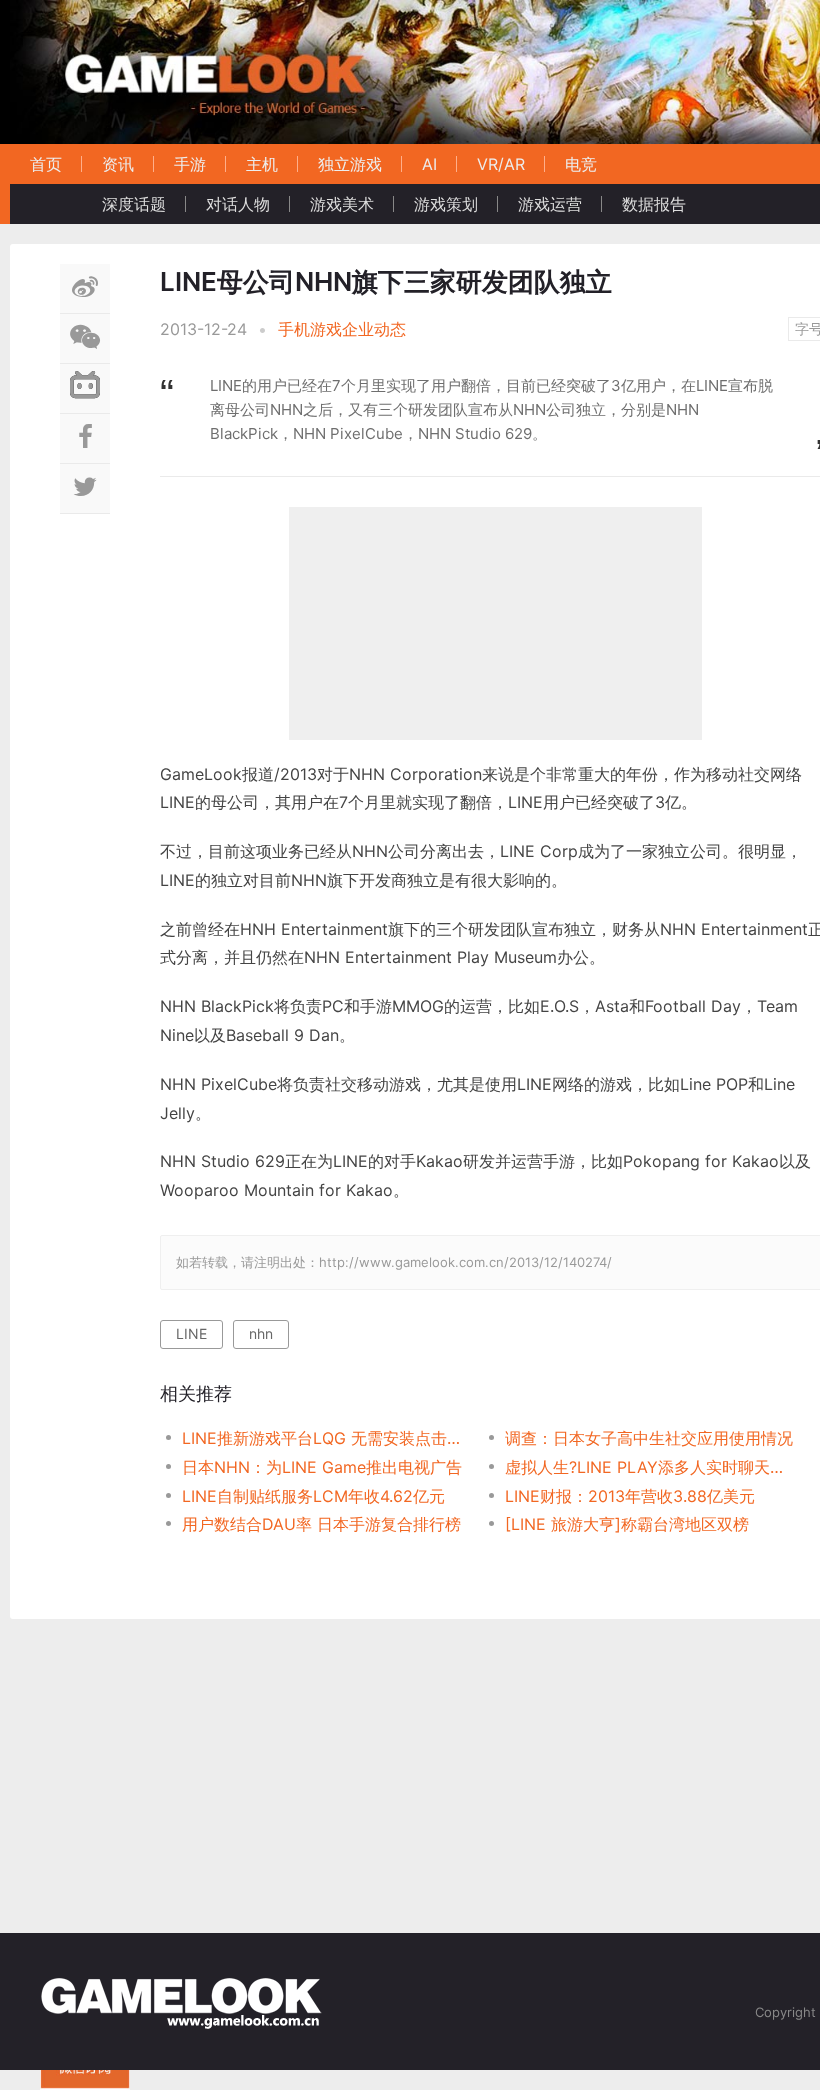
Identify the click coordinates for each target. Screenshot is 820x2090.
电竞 (581, 164)
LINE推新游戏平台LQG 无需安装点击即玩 (327, 1438)
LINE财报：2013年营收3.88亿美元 (630, 1496)
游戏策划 (446, 204)
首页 (46, 164)
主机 (262, 164)
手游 (190, 164)
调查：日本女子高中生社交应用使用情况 (649, 1438)
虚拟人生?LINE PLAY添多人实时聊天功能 (650, 1467)
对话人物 (238, 204)
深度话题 (134, 204)
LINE (191, 1333)
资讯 (118, 164)
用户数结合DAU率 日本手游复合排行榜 (321, 1524)
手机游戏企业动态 (342, 329)
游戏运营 (550, 204)
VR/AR (501, 164)
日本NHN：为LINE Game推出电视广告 (322, 1467)
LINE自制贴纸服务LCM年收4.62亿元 (313, 1496)
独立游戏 (350, 164)
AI (429, 164)
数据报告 (654, 204)
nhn (261, 1333)
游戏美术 (342, 204)
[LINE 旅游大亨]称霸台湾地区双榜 (627, 1524)
